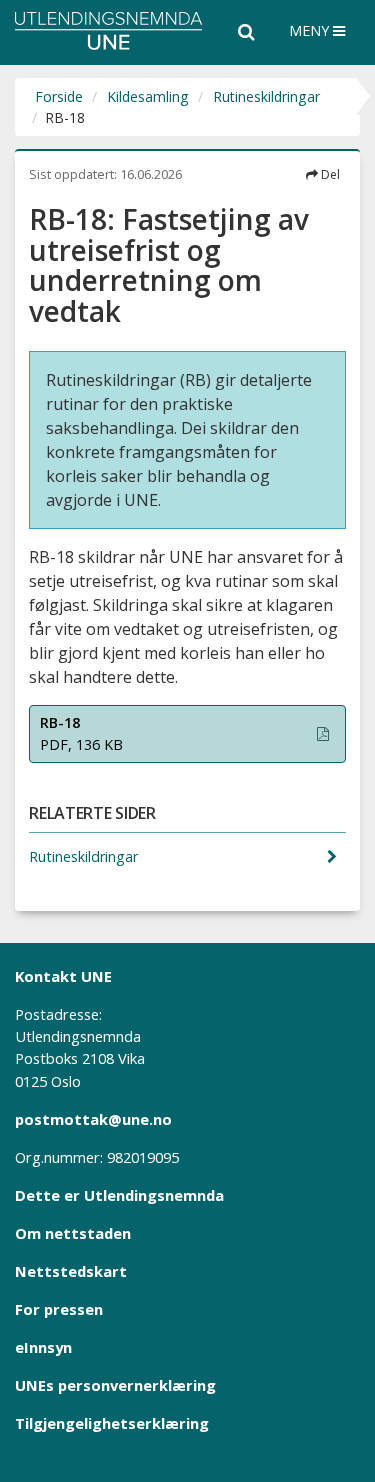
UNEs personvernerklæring (115, 1385)
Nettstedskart (71, 1271)
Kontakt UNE (63, 976)
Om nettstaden (73, 1233)
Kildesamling (148, 96)
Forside (59, 96)
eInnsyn (43, 1347)
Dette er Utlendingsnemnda (119, 1195)
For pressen (59, 1309)
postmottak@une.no (93, 1119)
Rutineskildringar (266, 96)
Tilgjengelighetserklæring (112, 1423)
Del (329, 174)
